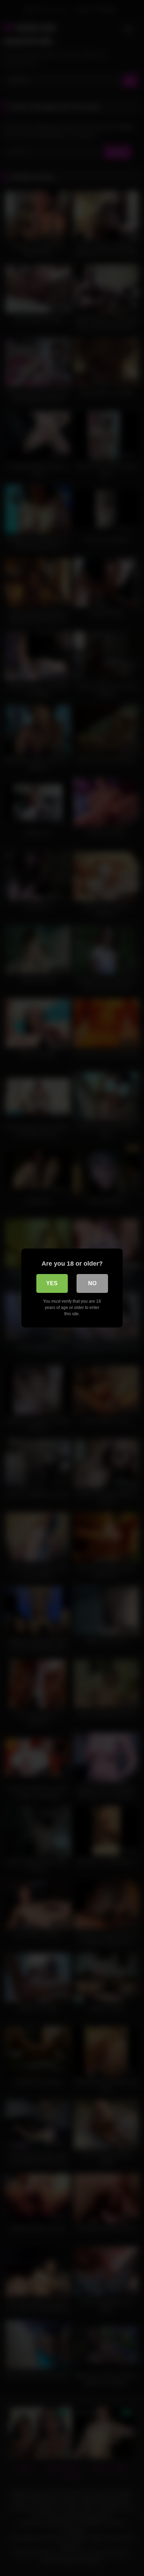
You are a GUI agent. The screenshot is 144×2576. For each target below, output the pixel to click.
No (92, 1283)
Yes (52, 1283)
